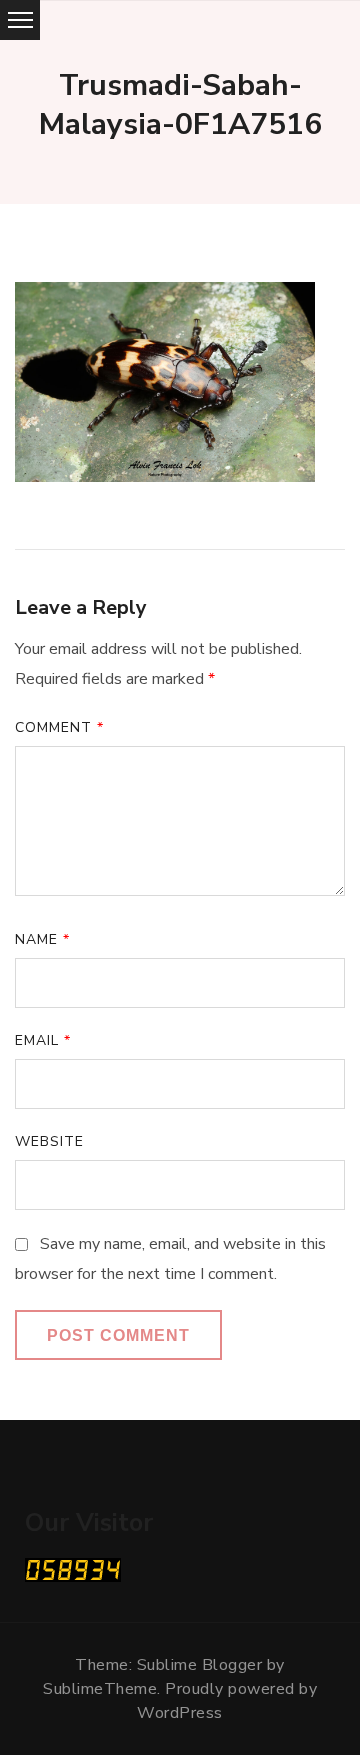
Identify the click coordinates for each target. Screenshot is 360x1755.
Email (43, 1040)
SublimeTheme (100, 1689)
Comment (59, 727)
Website (49, 1141)
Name (42, 939)
